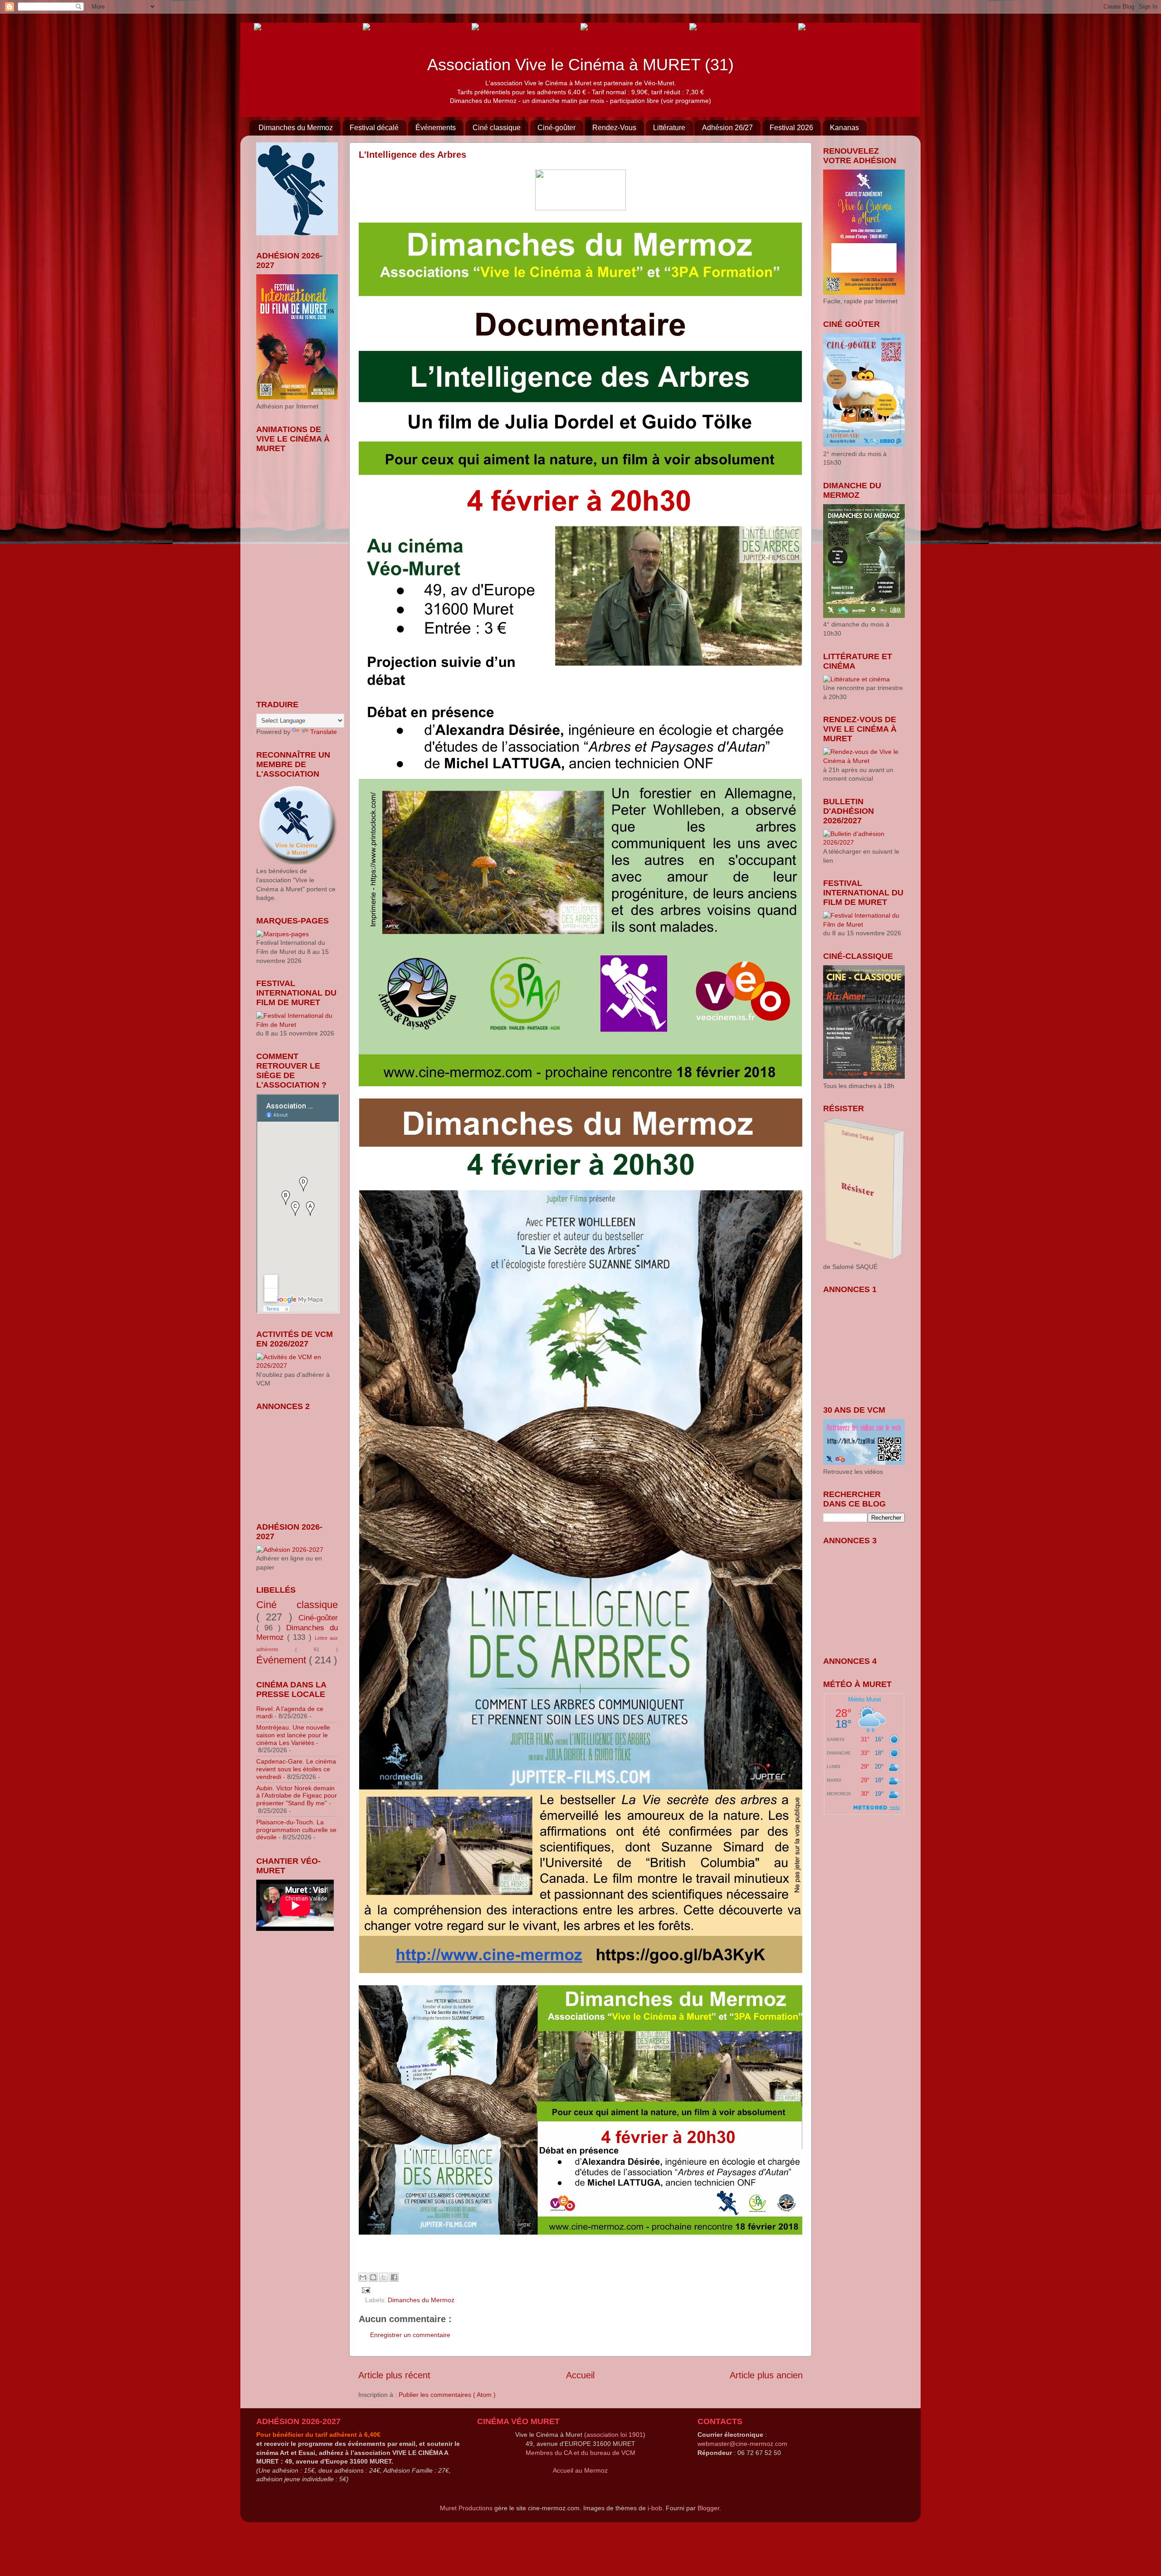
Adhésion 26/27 (727, 128)
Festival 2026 (791, 128)
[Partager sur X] (384, 2277)
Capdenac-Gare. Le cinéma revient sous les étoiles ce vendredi (296, 1769)
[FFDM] (269, 27)
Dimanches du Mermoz (296, 128)
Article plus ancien (766, 2375)
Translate (324, 732)
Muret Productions (466, 2508)
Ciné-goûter (556, 128)
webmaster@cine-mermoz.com (742, 2444)
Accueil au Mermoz (580, 2470)
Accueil (580, 2375)
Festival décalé (374, 128)
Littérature (669, 128)
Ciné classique (497, 128)
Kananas (844, 128)
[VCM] (386, 27)
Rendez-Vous (614, 128)
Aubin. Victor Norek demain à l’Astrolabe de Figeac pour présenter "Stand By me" (297, 1796)
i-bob (655, 2508)
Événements (436, 128)
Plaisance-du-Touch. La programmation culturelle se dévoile (296, 1830)
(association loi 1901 (614, 2435)
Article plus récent (394, 2375)
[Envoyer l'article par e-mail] (364, 2289)
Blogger (708, 2508)
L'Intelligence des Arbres (412, 155)
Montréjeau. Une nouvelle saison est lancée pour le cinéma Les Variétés (293, 1735)
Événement (283, 1660)
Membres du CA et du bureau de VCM (580, 2453)
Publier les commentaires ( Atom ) (447, 2395)
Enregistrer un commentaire (410, 2335)
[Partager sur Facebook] (394, 2277)
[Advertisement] (302, 1461)
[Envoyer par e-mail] (363, 2277)
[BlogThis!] (373, 2277)
